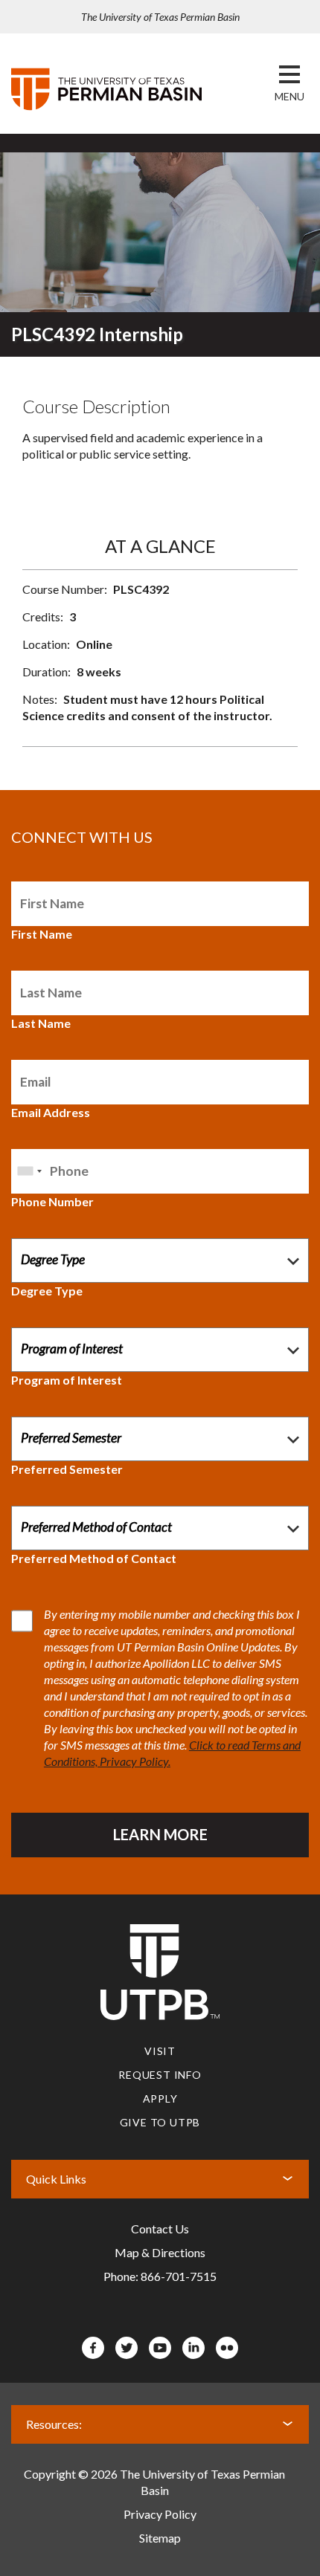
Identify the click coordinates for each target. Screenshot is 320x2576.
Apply (160, 2098)
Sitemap (160, 2538)
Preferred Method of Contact (94, 1558)
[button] (289, 97)
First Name (42, 934)
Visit (160, 2051)
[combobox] (29, 1171)
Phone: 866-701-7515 (160, 2276)
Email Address (51, 1112)
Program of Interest (67, 1380)
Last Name (41, 1023)
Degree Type (47, 1291)
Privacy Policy (160, 2514)
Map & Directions (160, 2252)
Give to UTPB (160, 2122)
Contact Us (160, 2229)
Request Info (160, 2075)
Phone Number (52, 1201)
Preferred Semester (67, 1469)
